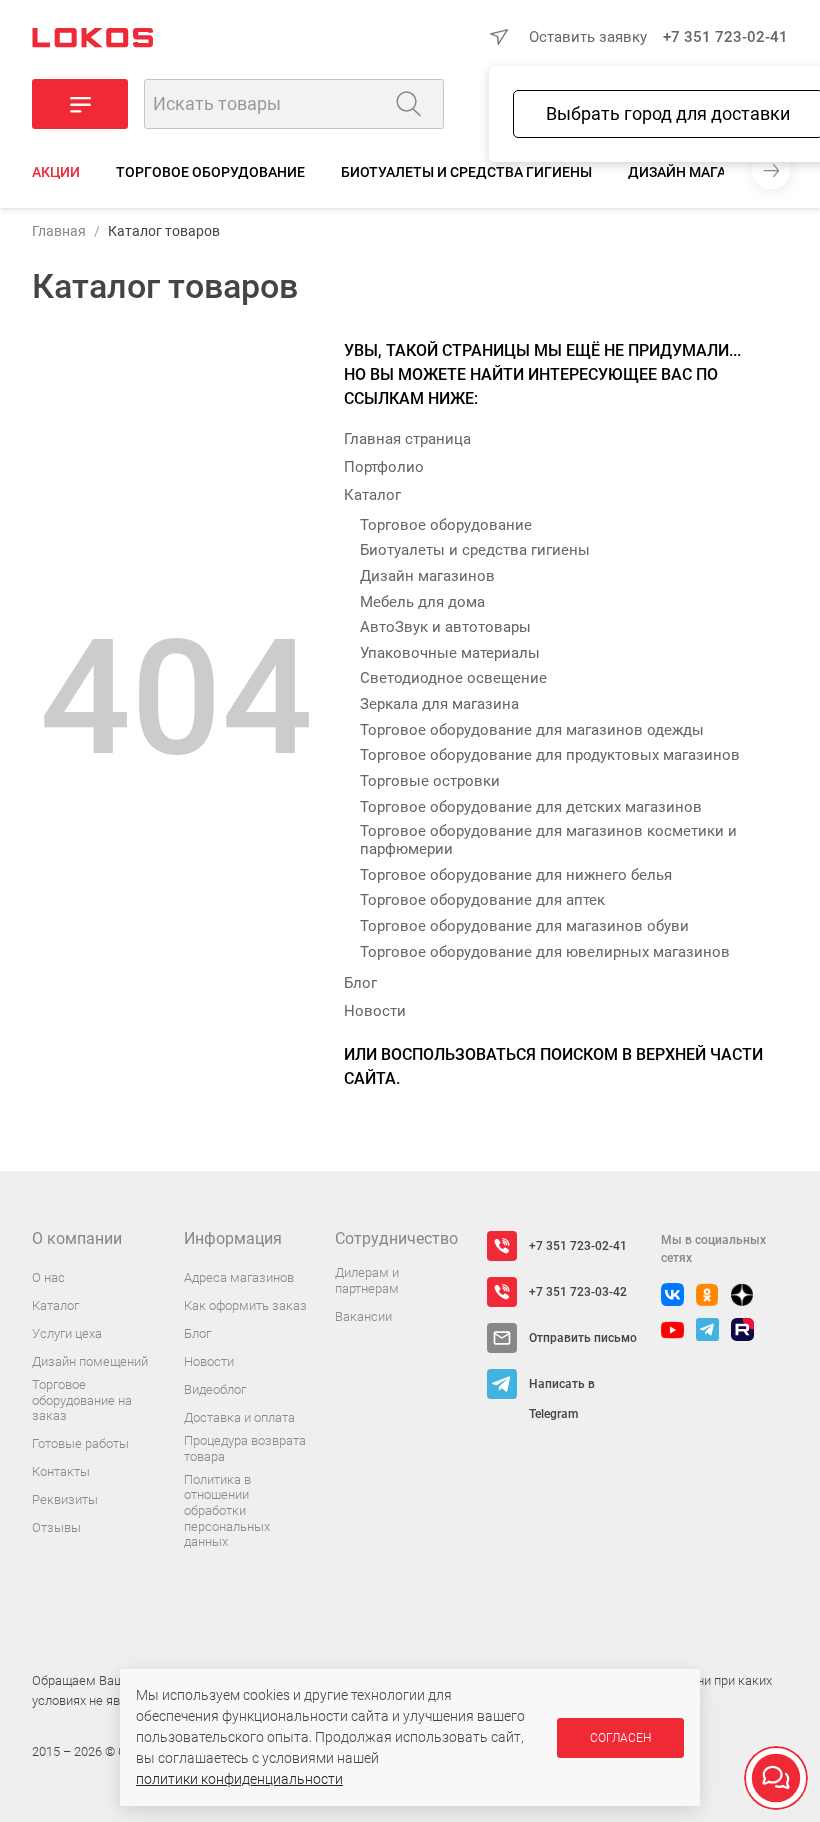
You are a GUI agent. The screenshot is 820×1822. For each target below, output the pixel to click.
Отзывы (56, 1527)
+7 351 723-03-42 (578, 1292)
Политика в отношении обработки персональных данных (227, 1510)
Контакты (61, 1471)
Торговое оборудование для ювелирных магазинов (545, 952)
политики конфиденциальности (239, 1779)
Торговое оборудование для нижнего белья (516, 875)
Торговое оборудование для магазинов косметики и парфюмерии (548, 840)
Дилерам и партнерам (367, 1280)
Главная (59, 231)
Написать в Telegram (562, 1388)
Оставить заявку (588, 37)
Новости (375, 1011)
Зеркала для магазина (439, 704)
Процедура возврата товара (245, 1448)
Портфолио (384, 467)
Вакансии (363, 1316)
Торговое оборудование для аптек (482, 900)
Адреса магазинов (239, 1277)
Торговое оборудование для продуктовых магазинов (550, 755)
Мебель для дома (422, 602)
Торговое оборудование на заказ (82, 1400)
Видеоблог (215, 1389)
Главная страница (407, 439)
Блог (360, 983)
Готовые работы (80, 1443)
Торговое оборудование (210, 172)
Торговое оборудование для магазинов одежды (532, 730)
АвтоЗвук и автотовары (445, 627)
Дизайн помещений (90, 1361)
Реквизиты (65, 1499)
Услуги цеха (67, 1333)
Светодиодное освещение (453, 678)
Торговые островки (430, 781)
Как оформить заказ (245, 1305)
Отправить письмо (583, 1338)
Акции (56, 172)
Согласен (620, 1738)
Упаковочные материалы (450, 653)
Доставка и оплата (239, 1417)
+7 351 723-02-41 (725, 37)
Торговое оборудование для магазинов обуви (524, 926)
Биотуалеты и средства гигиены (466, 172)
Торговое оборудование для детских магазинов (531, 807)
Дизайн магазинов (700, 172)
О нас (48, 1277)
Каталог (372, 495)
